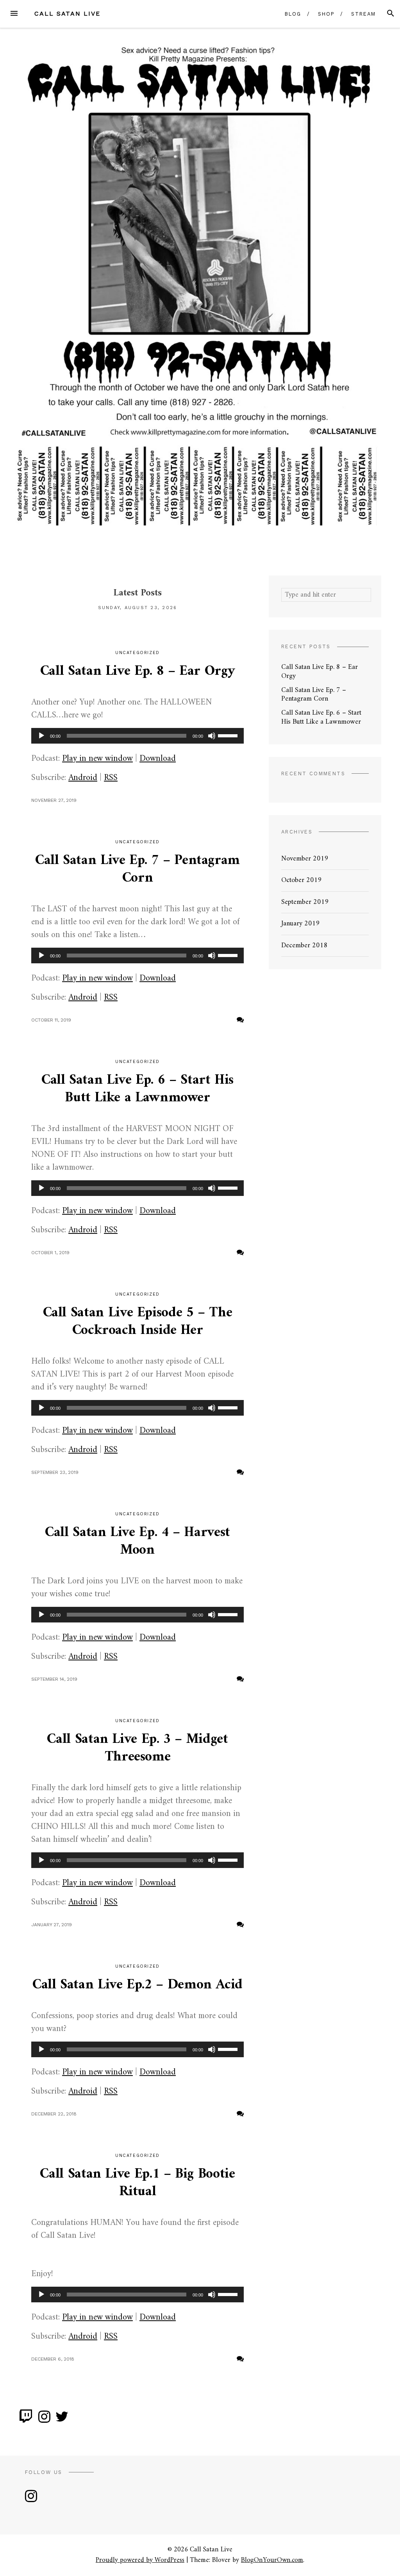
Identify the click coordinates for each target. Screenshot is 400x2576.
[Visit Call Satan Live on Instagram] (44, 2420)
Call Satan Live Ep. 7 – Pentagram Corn (137, 869)
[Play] (41, 736)
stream (363, 14)
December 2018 (304, 946)
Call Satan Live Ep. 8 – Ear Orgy (137, 671)
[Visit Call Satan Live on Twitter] (62, 2420)
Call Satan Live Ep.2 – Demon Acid (137, 1985)
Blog (293, 14)
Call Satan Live (67, 13)
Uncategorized (137, 842)
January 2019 (301, 924)
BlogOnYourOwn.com (272, 2560)
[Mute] (212, 736)
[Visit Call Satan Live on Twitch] (26, 2420)
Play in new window (97, 759)
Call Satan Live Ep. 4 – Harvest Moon (137, 1542)
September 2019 (305, 902)
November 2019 (305, 859)
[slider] (229, 735)
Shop (326, 14)
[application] (137, 736)
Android (83, 778)
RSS (111, 778)
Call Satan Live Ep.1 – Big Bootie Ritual (137, 2183)
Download (158, 759)
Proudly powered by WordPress (140, 2560)
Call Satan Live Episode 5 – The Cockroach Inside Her (138, 1322)
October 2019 (302, 880)
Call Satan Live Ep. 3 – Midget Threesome (137, 1748)
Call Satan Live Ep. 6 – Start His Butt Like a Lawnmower (137, 1089)
